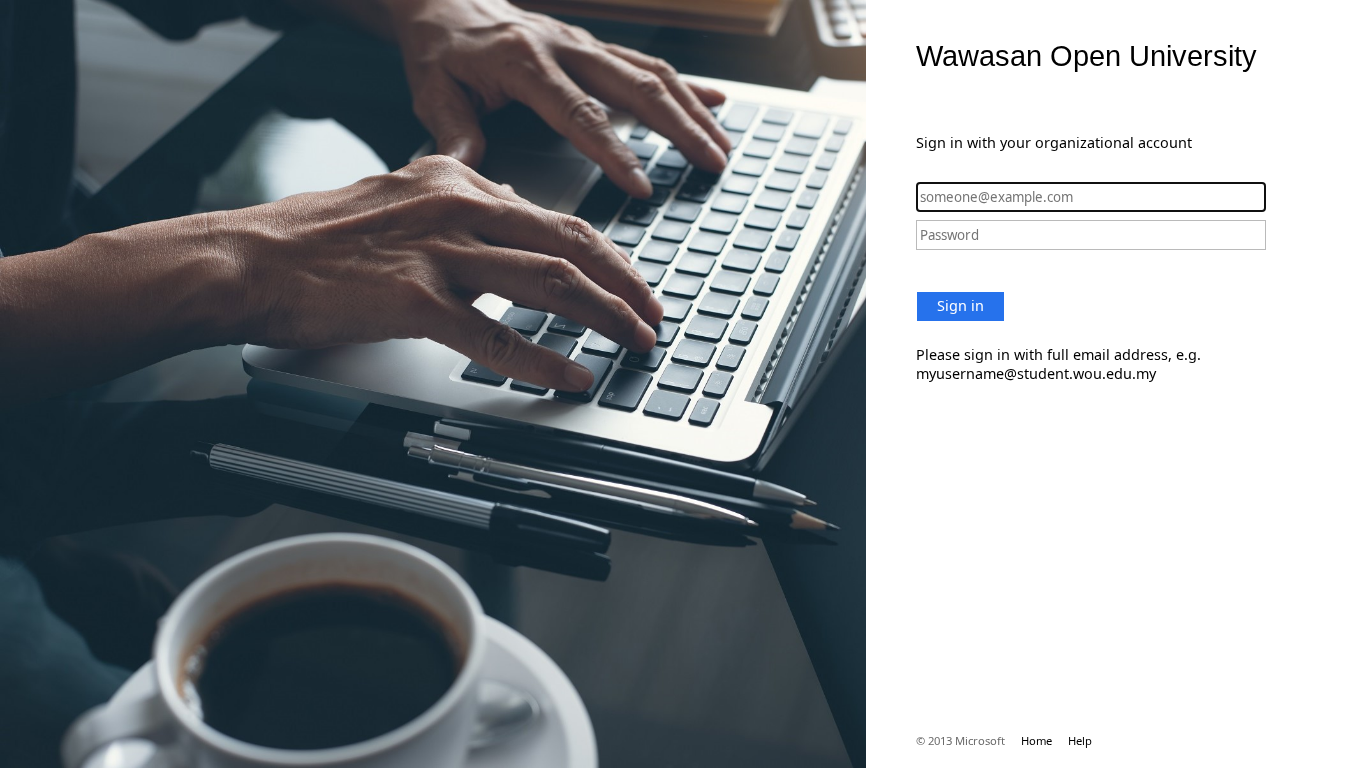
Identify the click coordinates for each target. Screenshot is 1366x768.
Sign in (960, 305)
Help (1080, 740)
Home (1036, 740)
